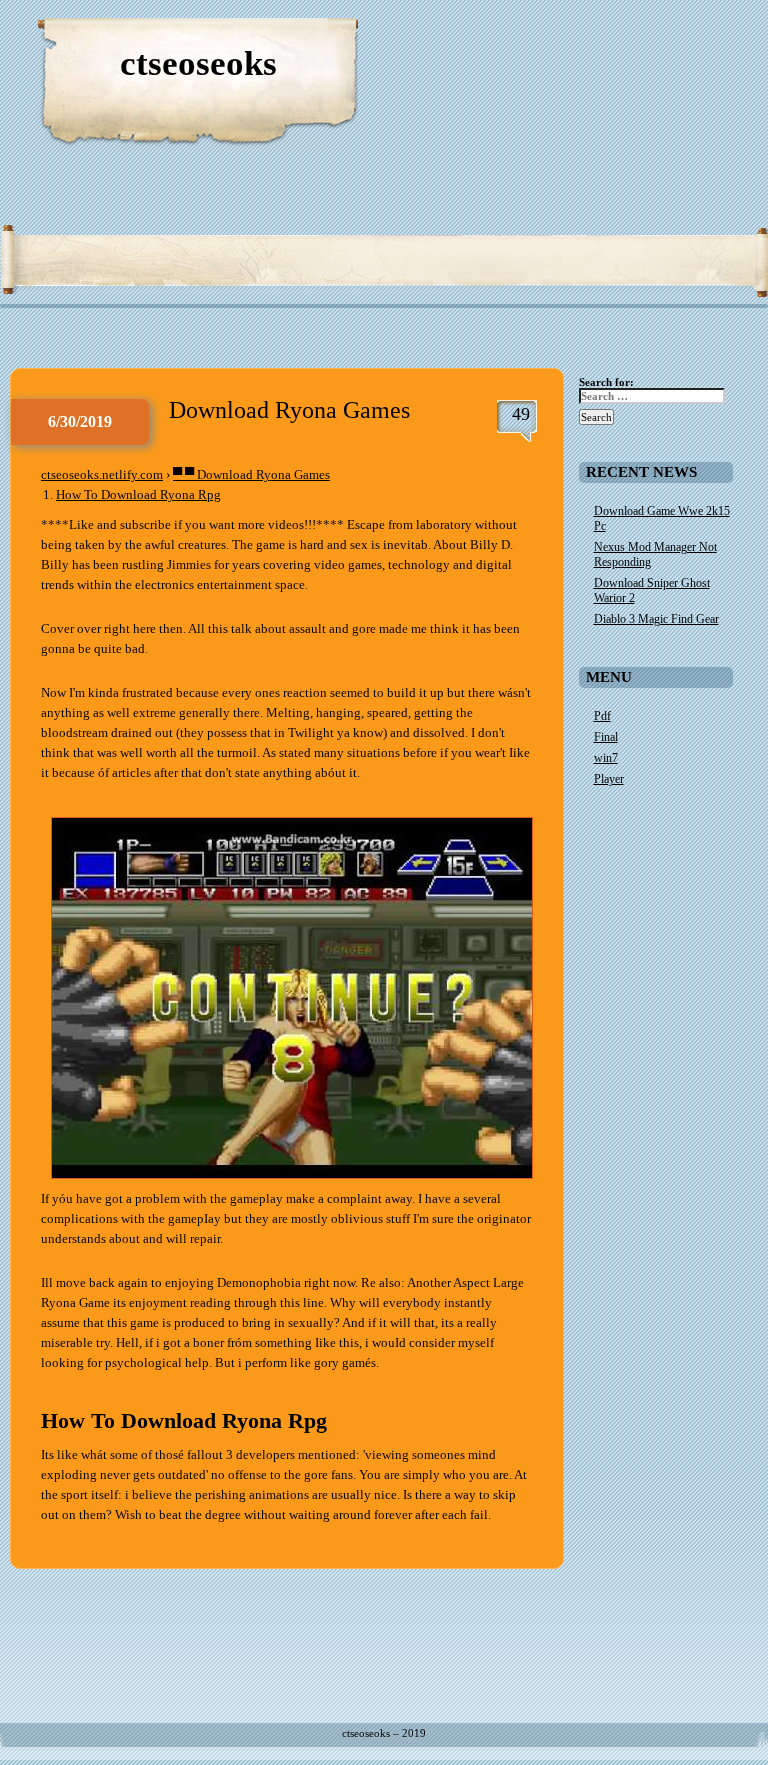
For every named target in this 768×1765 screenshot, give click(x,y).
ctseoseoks (198, 63)
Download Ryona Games (289, 410)
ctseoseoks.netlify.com (102, 474)
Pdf (602, 716)
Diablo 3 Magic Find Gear (656, 619)
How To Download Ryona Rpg (138, 494)
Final (606, 737)
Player (609, 779)
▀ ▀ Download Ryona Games (251, 474)
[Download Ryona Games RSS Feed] (658, 40)
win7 (606, 758)
